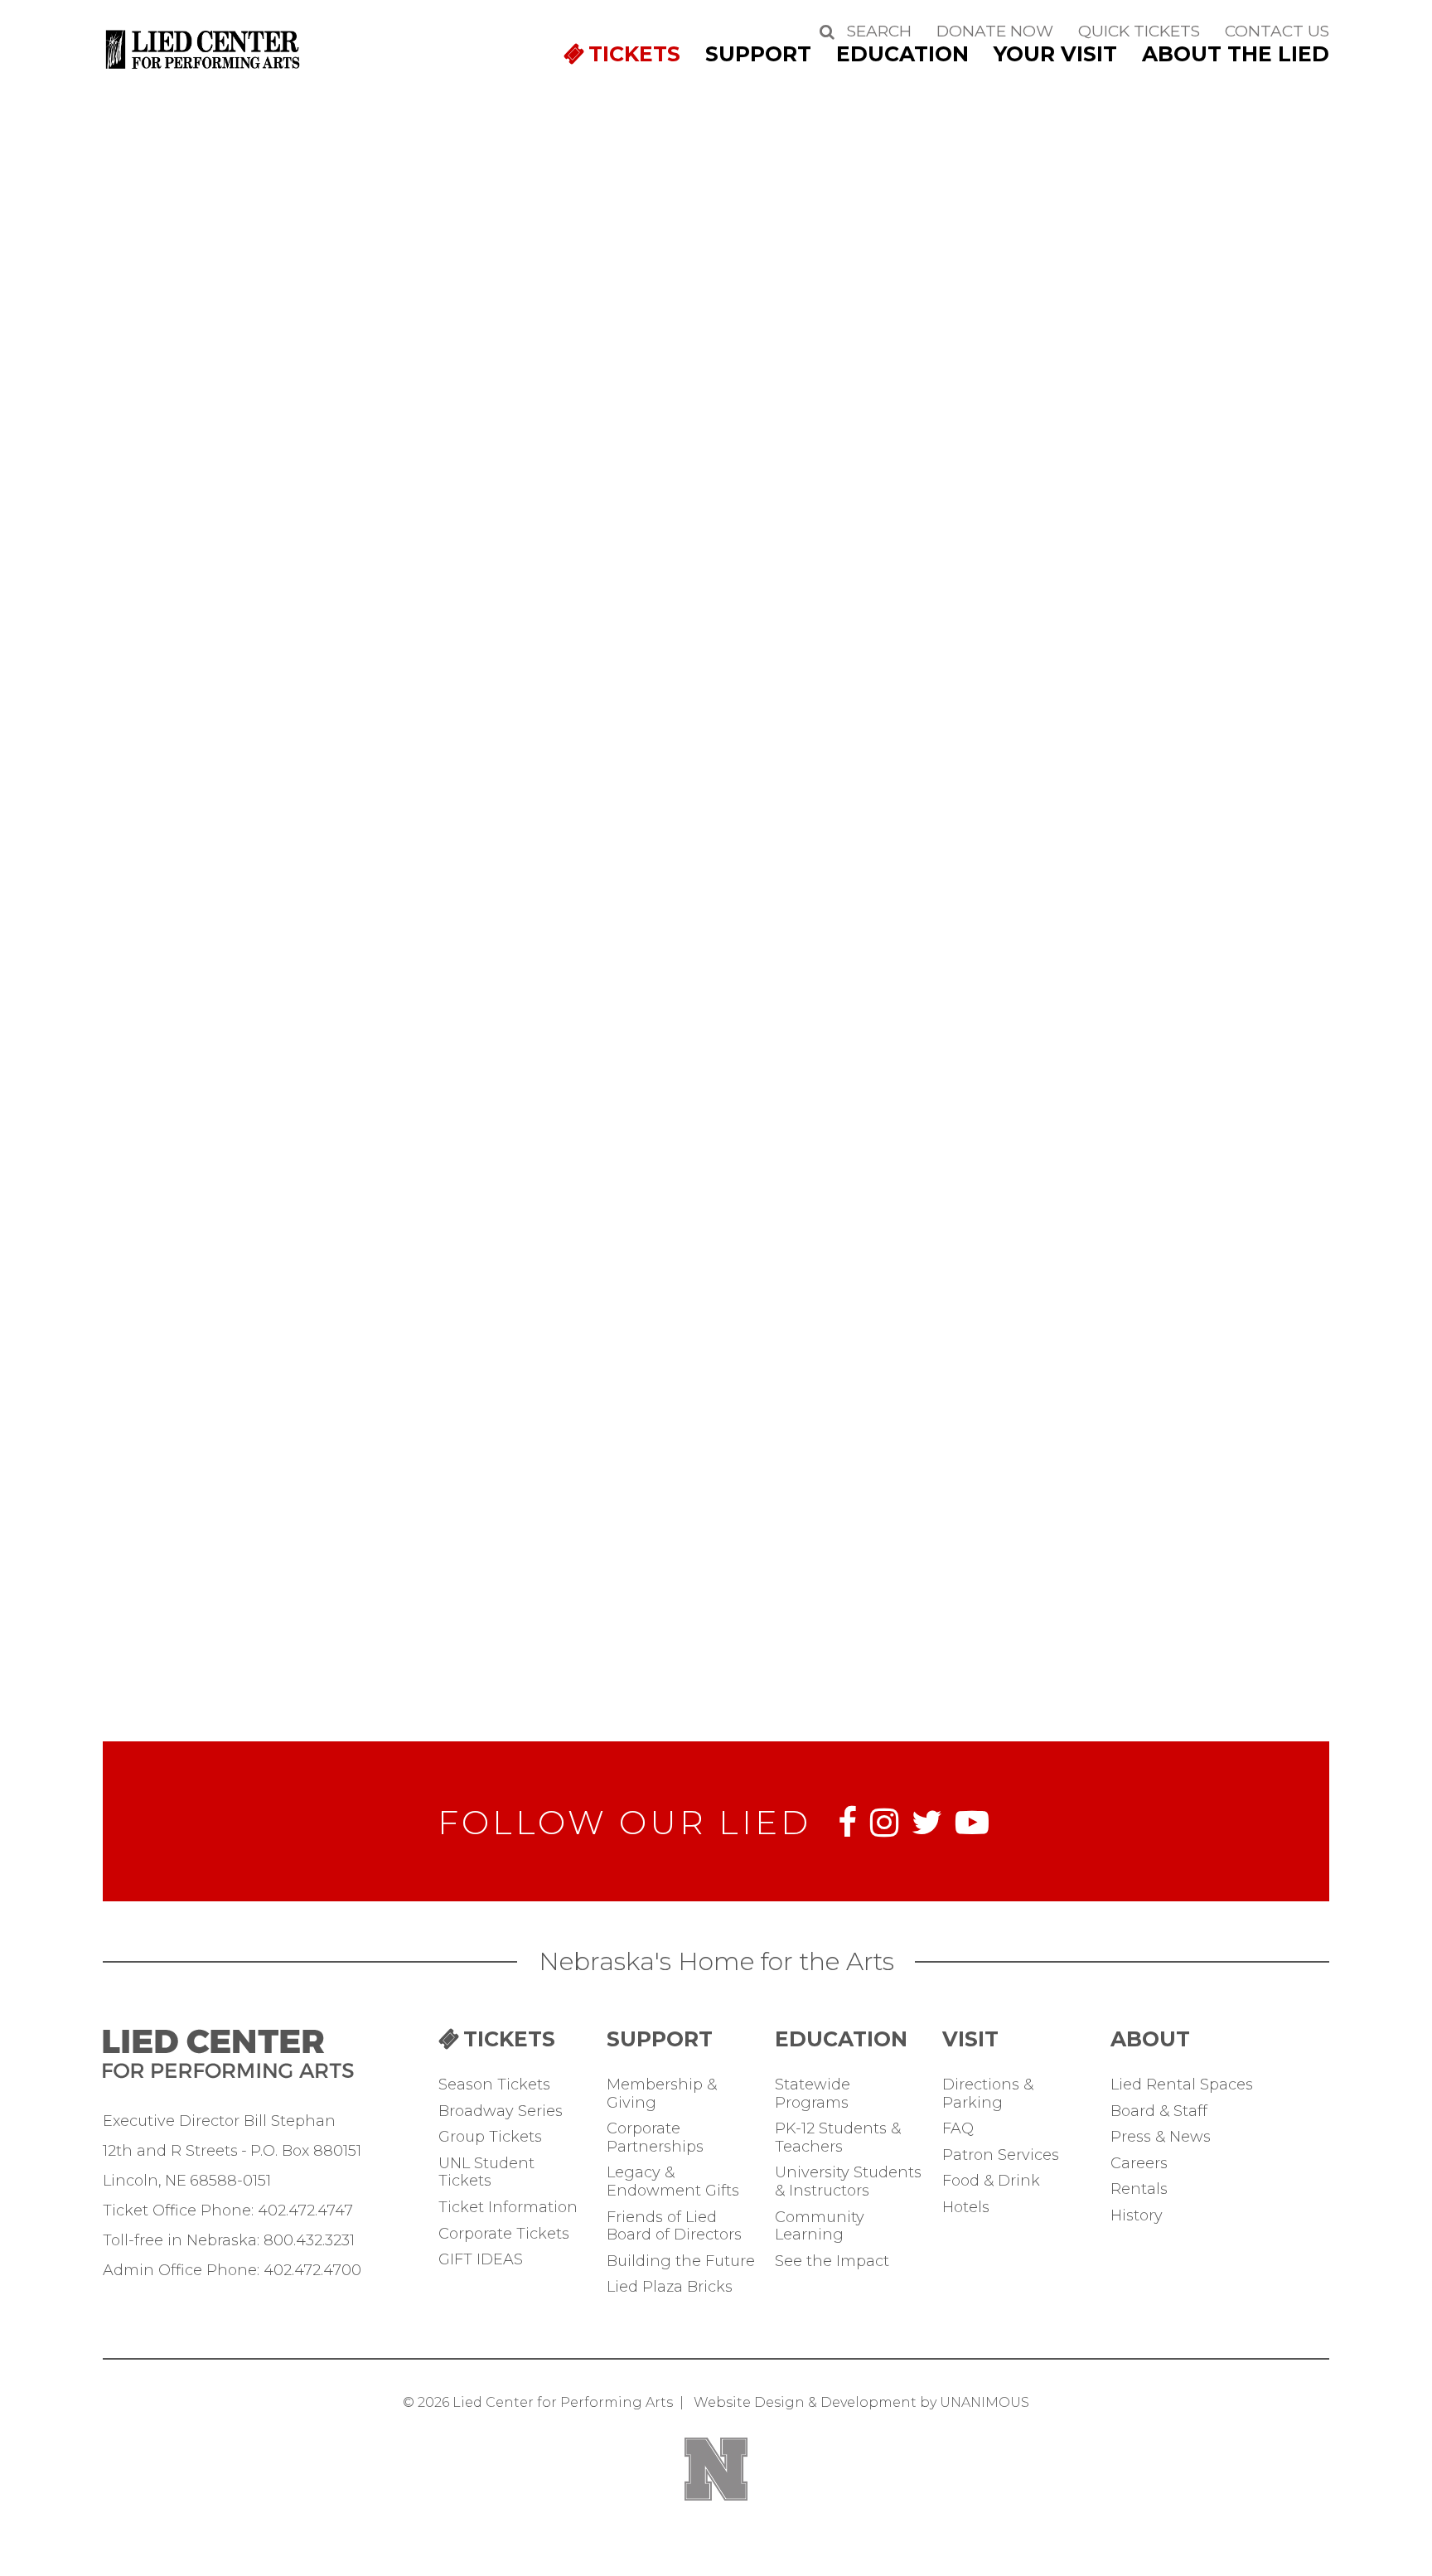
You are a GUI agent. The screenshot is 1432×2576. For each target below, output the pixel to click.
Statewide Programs (813, 2094)
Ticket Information (508, 2208)
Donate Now (995, 31)
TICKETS (634, 54)
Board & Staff (1159, 2111)
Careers (1139, 2164)
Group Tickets (490, 2137)
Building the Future (681, 2261)
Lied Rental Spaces (1182, 2085)
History (1137, 2216)
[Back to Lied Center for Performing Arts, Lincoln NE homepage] (204, 70)
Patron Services (1001, 2155)
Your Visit (1055, 54)
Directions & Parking (988, 2094)
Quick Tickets (1139, 31)
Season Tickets (494, 2085)
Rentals (1139, 2189)
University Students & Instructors (848, 2182)
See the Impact (832, 2261)
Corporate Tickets (504, 2234)
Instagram (884, 1823)
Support (758, 54)
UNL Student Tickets (486, 2173)
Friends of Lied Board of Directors (674, 2227)
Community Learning (820, 2227)
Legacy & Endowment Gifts (673, 2182)
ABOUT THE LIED (1236, 54)
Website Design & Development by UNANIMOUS (861, 2402)
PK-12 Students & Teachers (838, 2138)
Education (902, 54)
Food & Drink (991, 2181)
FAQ (958, 2129)
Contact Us (1277, 31)
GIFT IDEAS (481, 2260)
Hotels (966, 2208)
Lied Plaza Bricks (670, 2287)
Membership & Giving (662, 2094)
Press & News (1161, 2137)
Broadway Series (501, 2111)
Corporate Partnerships (655, 2138)
